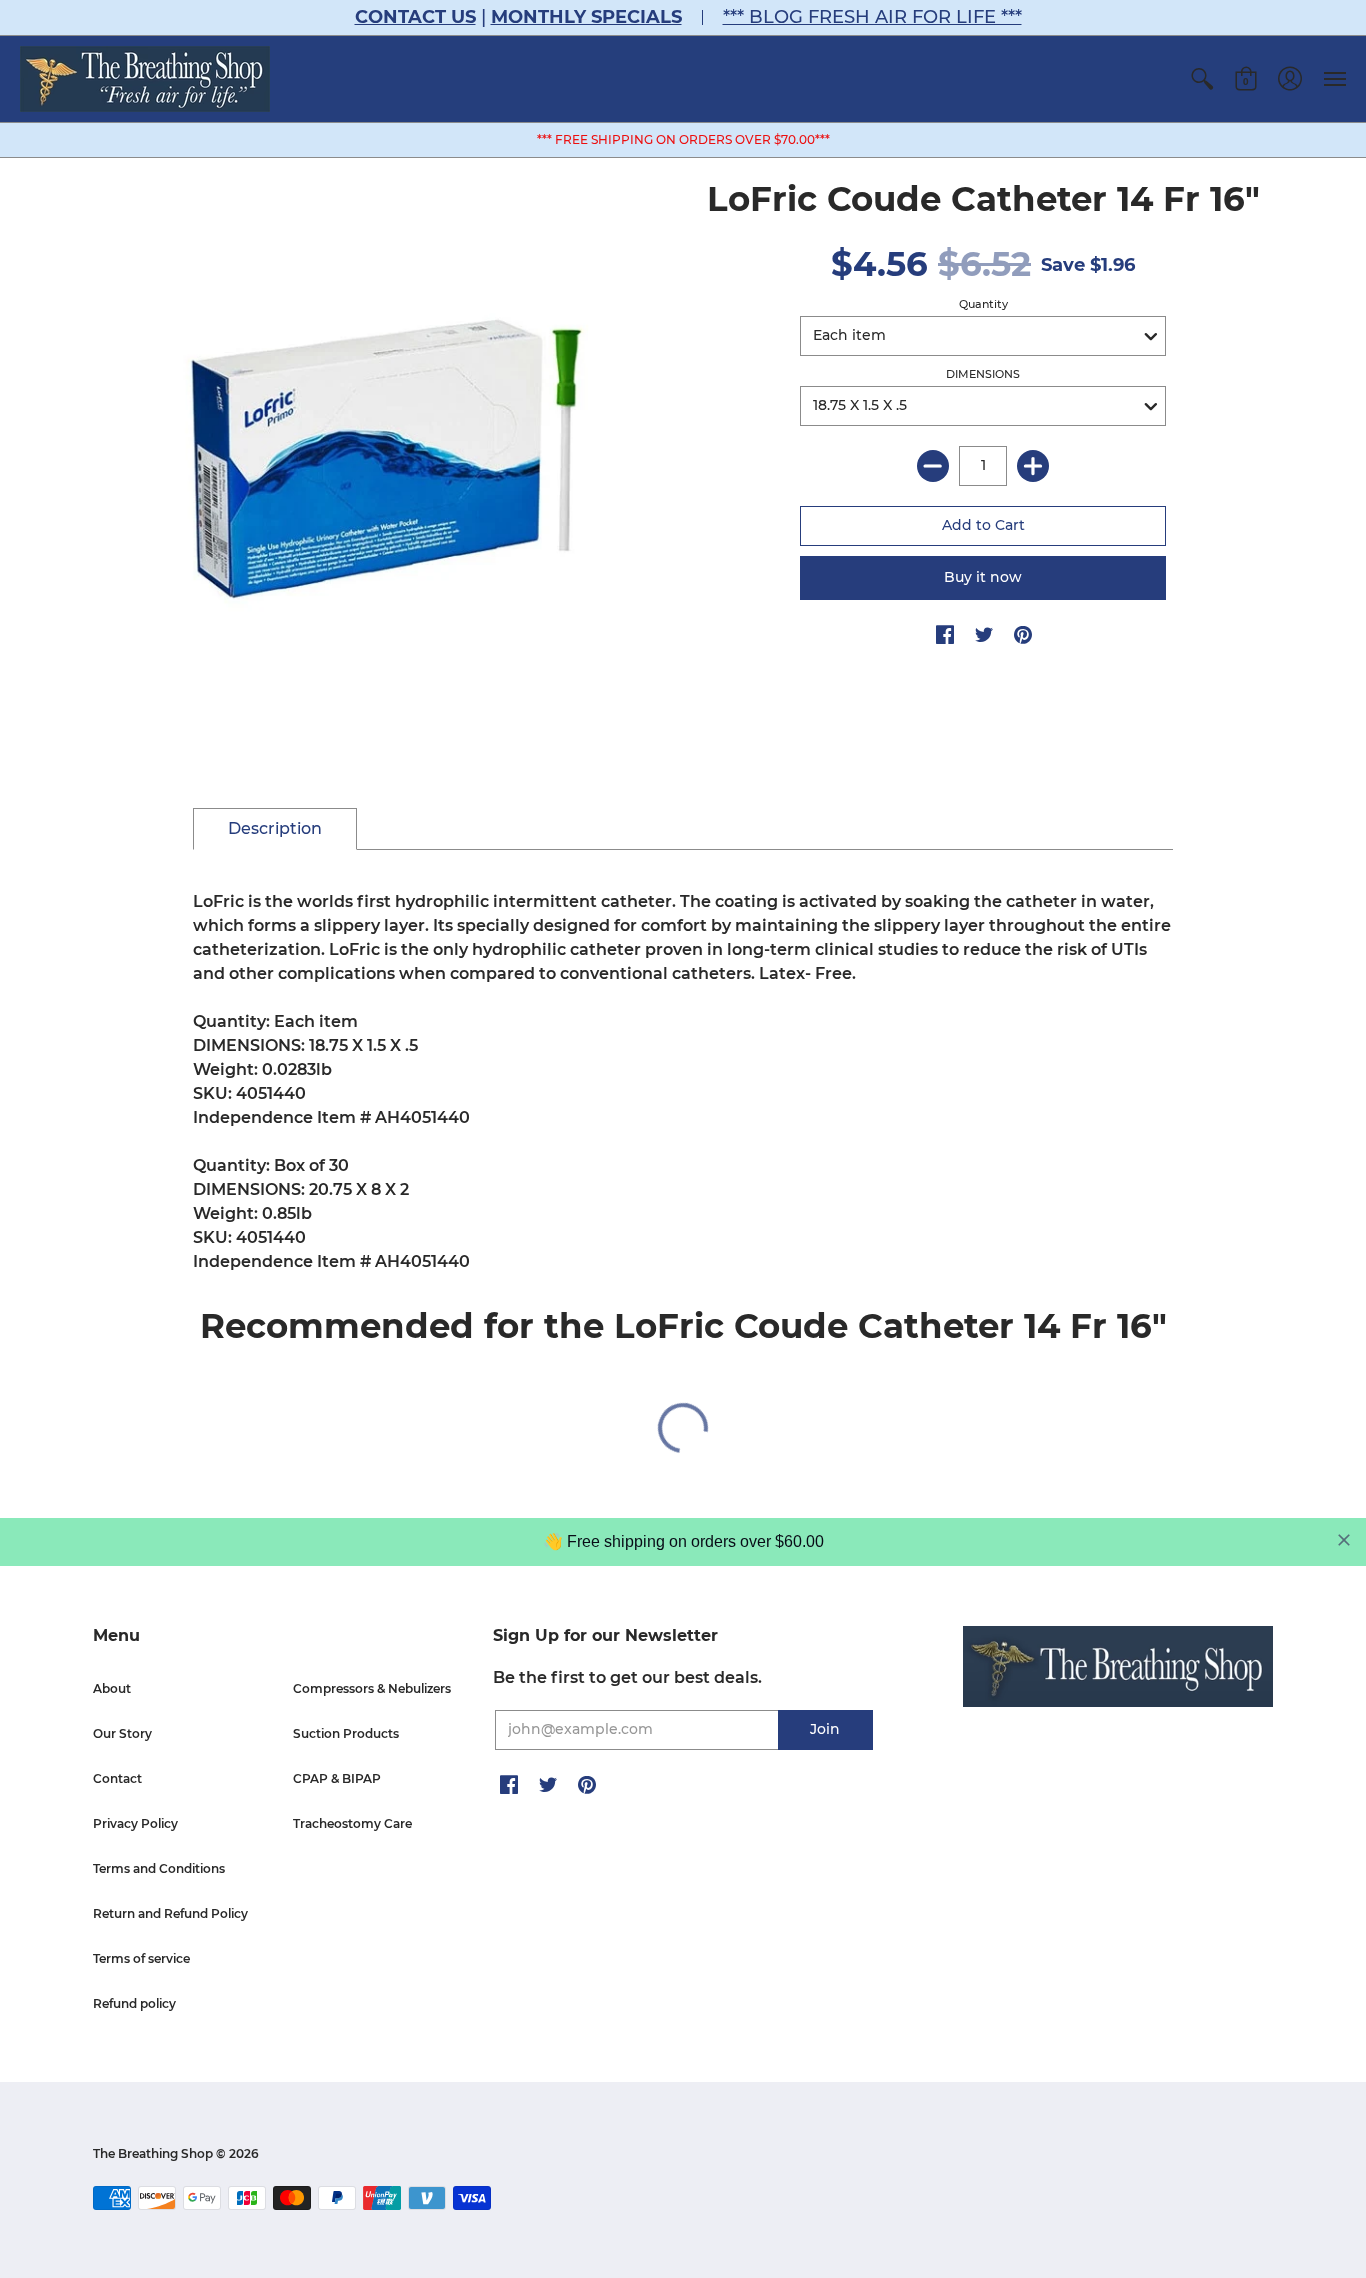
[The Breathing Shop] (145, 79)
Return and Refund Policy (170, 1913)
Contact (117, 1778)
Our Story (122, 1733)
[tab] (275, 829)
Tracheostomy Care (352, 1823)
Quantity (983, 304)
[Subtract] (933, 466)
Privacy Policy (135, 1823)
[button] (1202, 79)
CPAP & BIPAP (337, 1778)
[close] (1344, 1540)
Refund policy (134, 2003)
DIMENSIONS (983, 374)
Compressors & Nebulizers (372, 1688)
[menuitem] (1202, 79)
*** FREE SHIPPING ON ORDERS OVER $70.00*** (683, 139)
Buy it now (983, 577)
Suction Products (346, 1733)
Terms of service (141, 1958)
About (112, 1688)
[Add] (1033, 466)
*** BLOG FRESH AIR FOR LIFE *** (872, 17)
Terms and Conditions (159, 1868)
